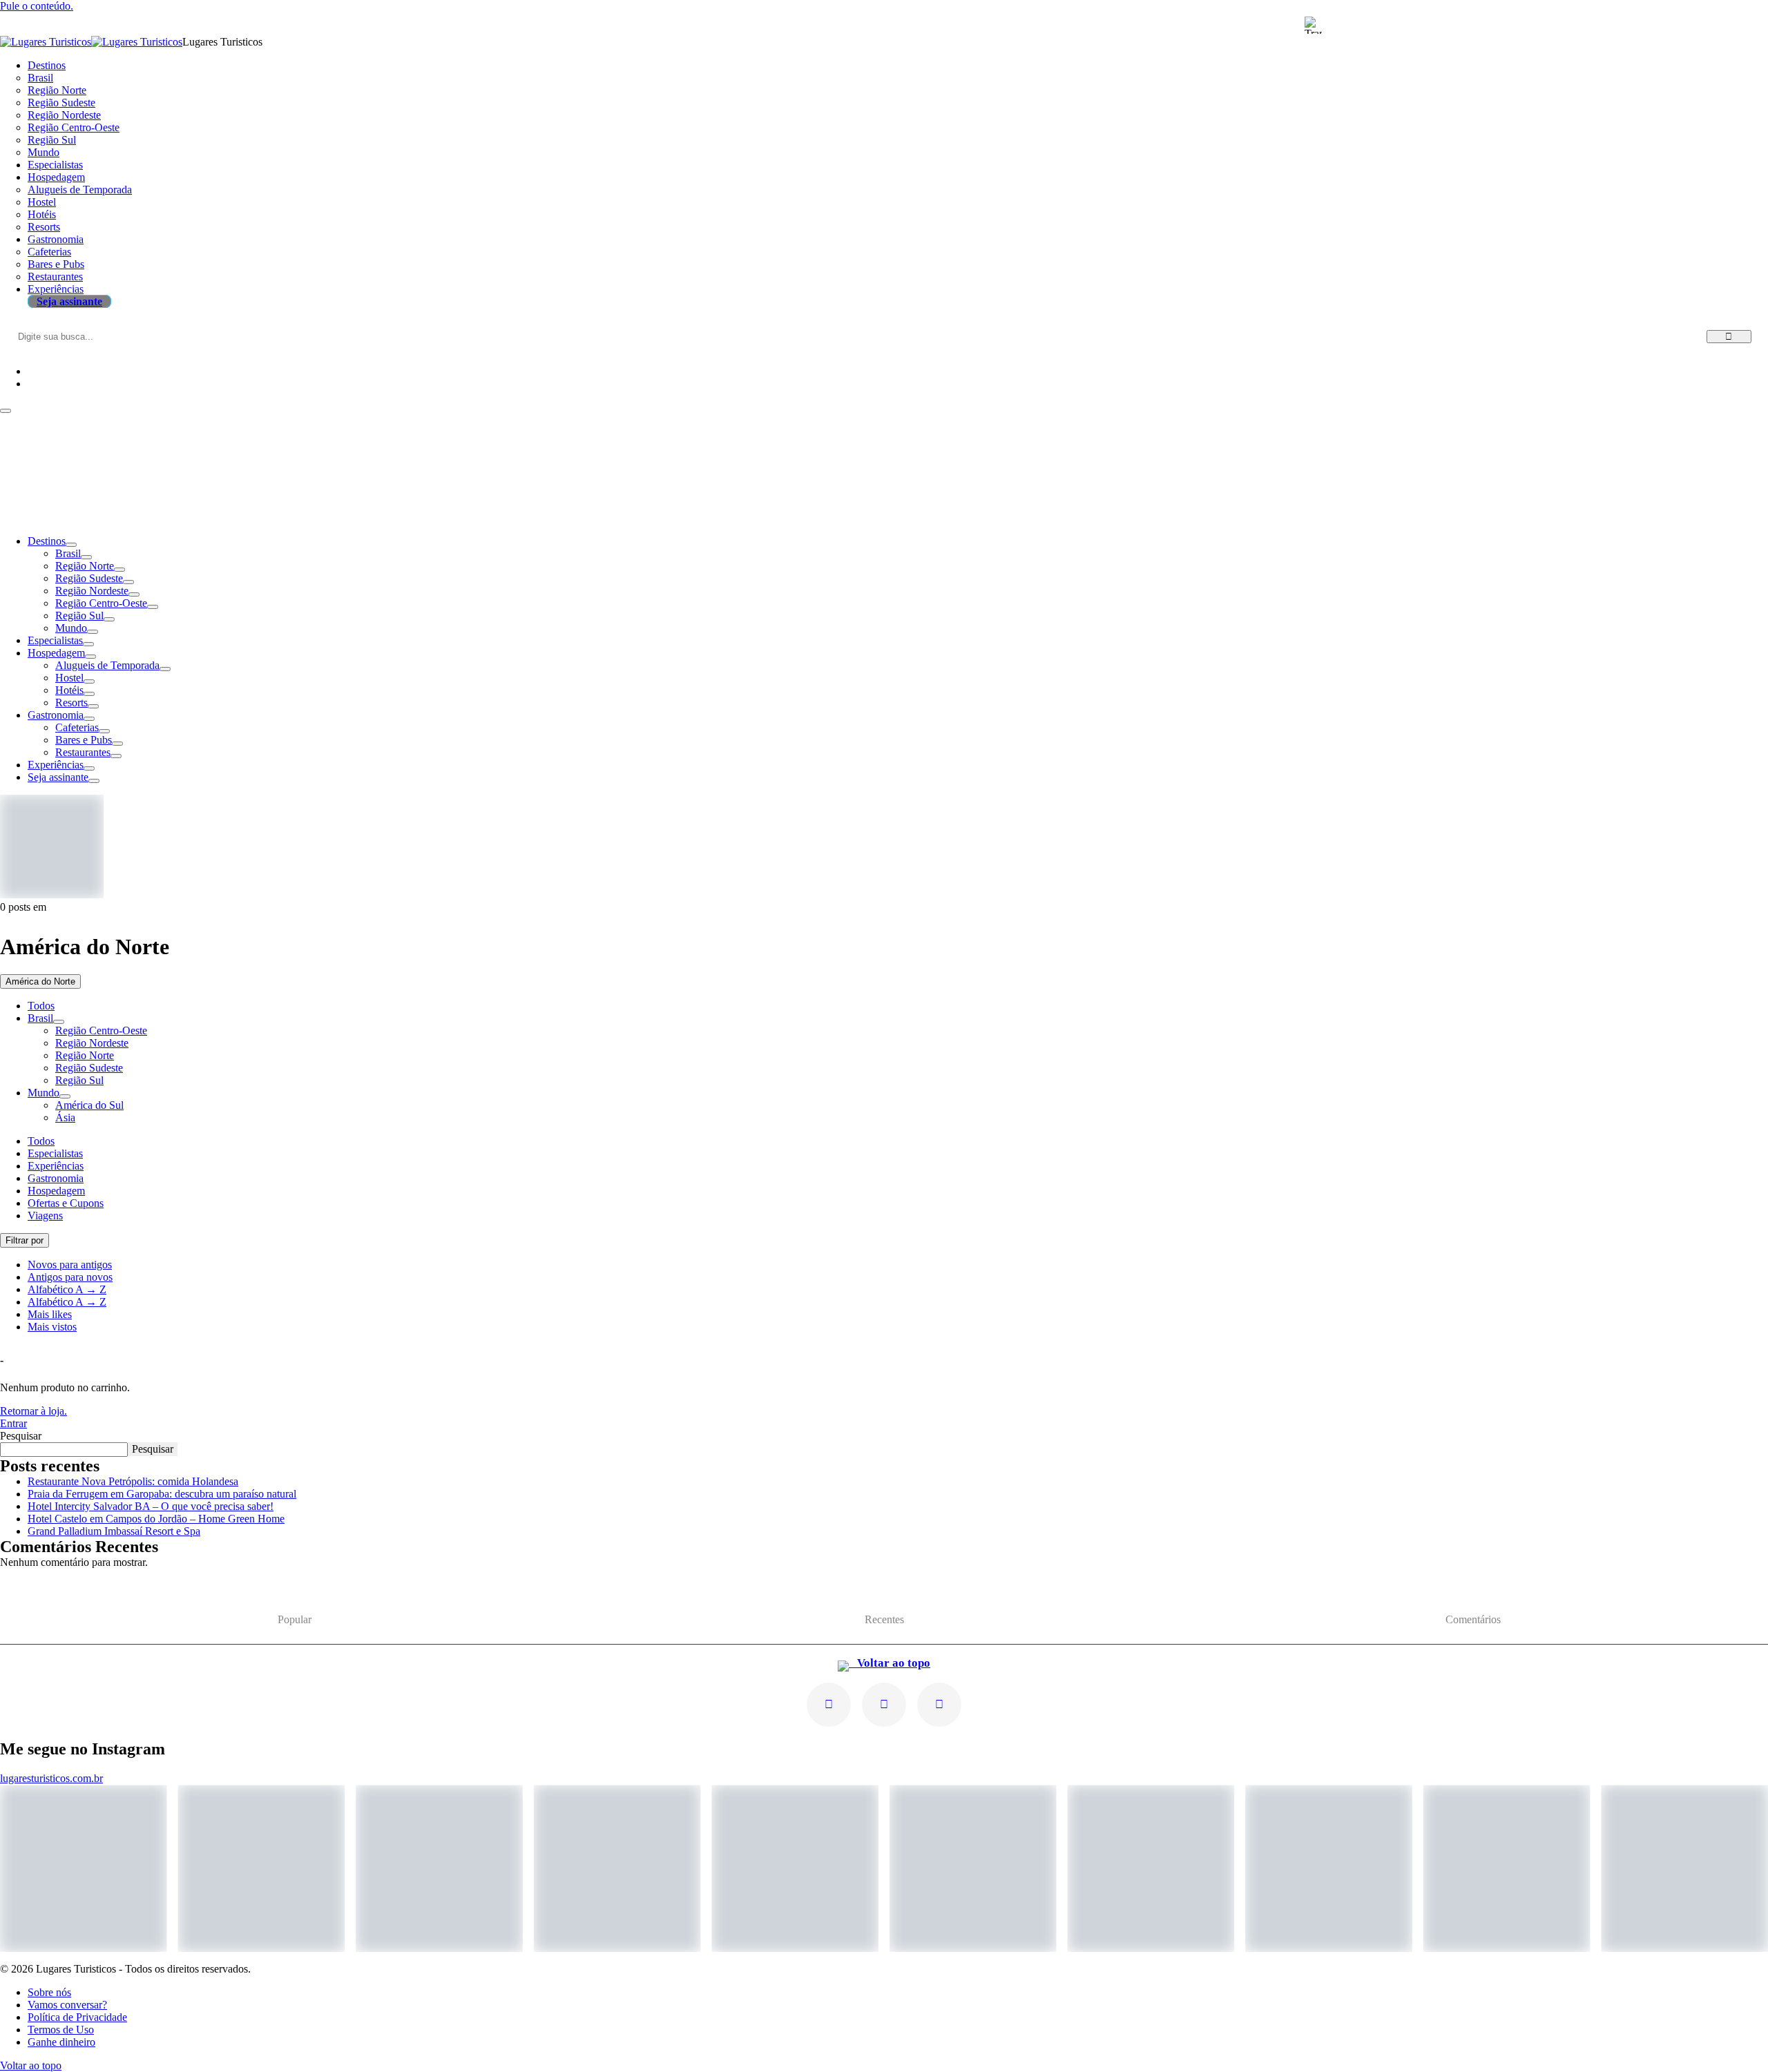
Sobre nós (49, 1992)
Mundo (71, 628)
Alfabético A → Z (67, 1289)
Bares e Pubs (84, 740)
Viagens (45, 1216)
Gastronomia (56, 715)
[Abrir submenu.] (71, 545)
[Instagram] (829, 1705)
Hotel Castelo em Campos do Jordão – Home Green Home (156, 1519)
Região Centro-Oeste (101, 603)
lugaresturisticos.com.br (51, 1778)
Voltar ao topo (890, 1663)
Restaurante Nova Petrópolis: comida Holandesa (133, 1481)
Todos (41, 1006)
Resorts (71, 703)
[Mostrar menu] (6, 411)
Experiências (56, 765)
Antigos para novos (70, 1277)
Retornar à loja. (33, 1411)
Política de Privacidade (77, 2017)
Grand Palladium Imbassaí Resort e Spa (114, 1531)
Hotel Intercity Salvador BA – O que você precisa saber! (151, 1506)
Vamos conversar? (67, 2005)
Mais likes (50, 1314)
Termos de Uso (61, 2030)
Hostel (69, 678)
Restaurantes (83, 752)
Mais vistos (52, 1327)
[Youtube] (884, 1705)
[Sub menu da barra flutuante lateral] (59, 1022)
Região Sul (79, 616)
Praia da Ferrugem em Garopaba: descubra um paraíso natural (162, 1494)
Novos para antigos (70, 1265)
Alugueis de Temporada (107, 665)
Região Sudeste (89, 578)
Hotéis (69, 690)
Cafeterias (77, 727)
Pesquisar (21, 1436)
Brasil (68, 553)
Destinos (47, 541)
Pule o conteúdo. (37, 6)
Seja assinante (58, 777)
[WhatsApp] (939, 1705)
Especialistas (55, 640)
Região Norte (85, 566)
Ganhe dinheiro (61, 2042)
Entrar (13, 1423)
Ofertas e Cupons (66, 1203)
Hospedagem (56, 653)
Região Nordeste (92, 591)
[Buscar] (1729, 337)
